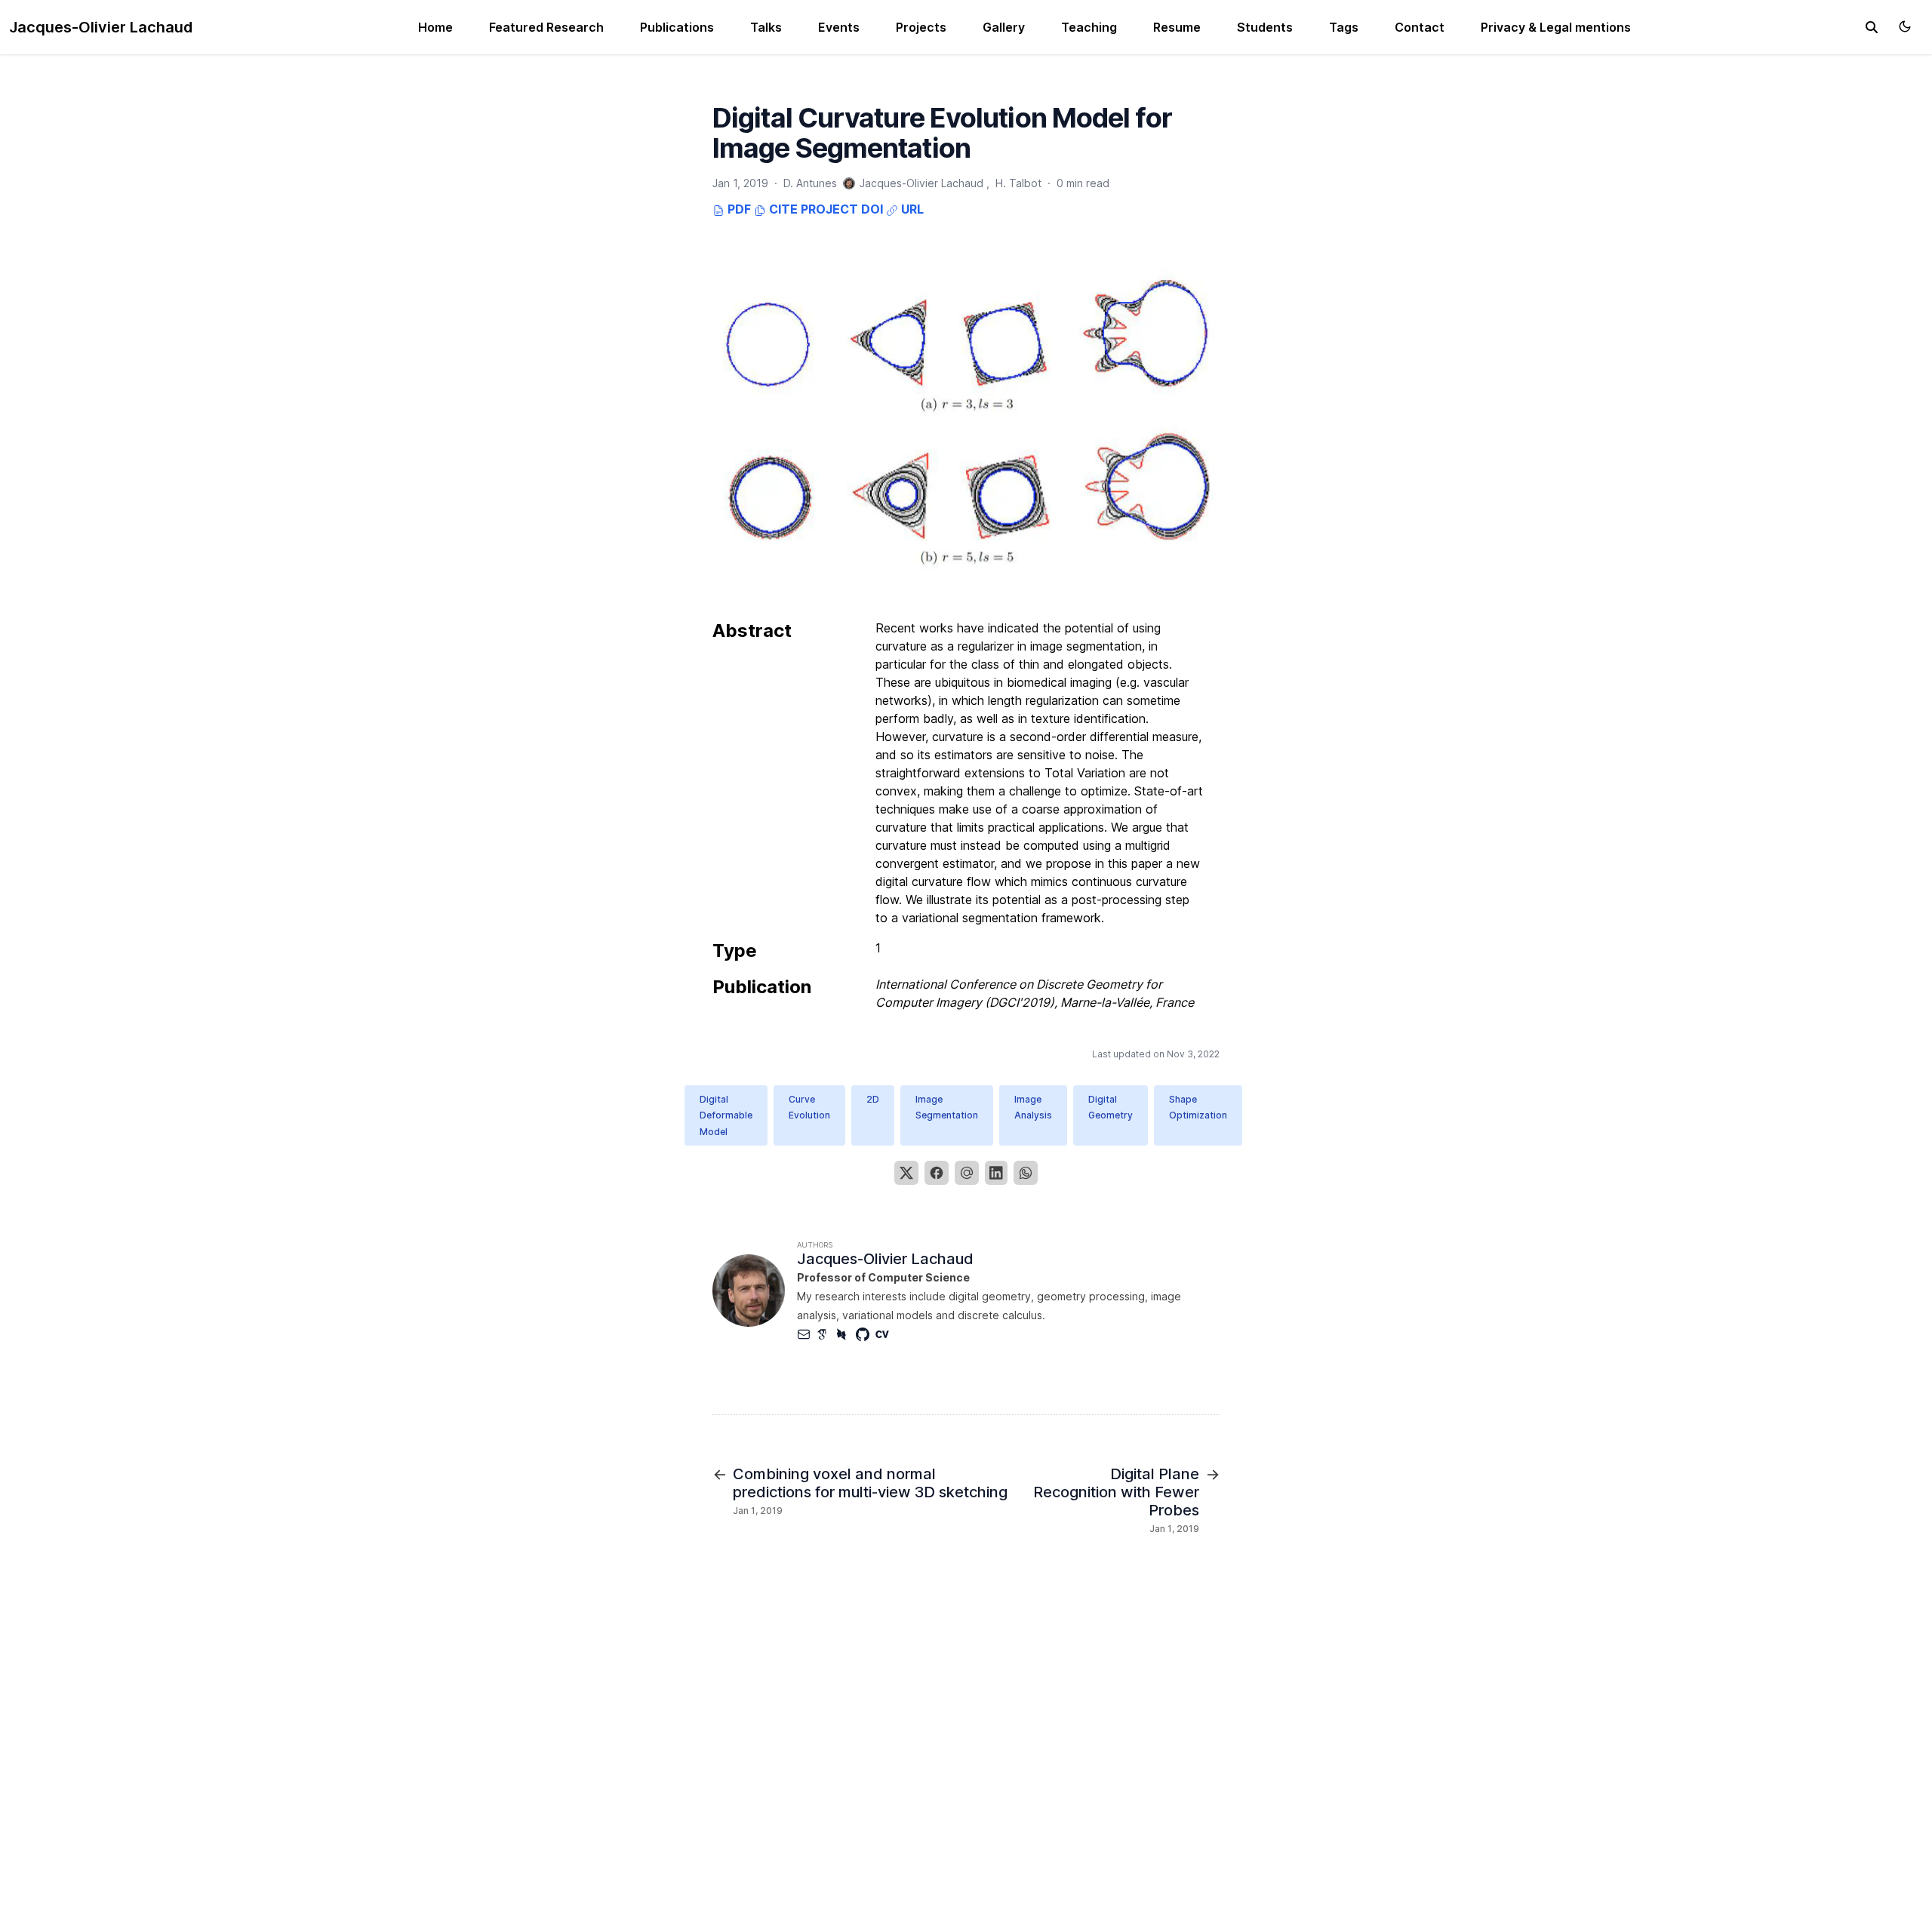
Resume (1177, 27)
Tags (1344, 27)
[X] (906, 1173)
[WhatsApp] (1026, 1173)
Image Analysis (1033, 1108)
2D (873, 1099)
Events (839, 27)
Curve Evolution (809, 1108)
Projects (921, 27)
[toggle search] (1872, 27)
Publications (677, 27)
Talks (766, 27)
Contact (1420, 27)
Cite (782, 209)
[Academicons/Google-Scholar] (826, 1334)
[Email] (967, 1173)
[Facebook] (937, 1173)
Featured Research (546, 27)
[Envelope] (807, 1334)
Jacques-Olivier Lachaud (101, 27)
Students (1265, 27)
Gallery (1004, 27)
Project (829, 209)
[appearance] (1905, 26)
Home (435, 27)
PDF (738, 209)
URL (911, 209)
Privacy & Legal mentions (1556, 27)
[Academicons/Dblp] (846, 1334)
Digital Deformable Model (726, 1115)
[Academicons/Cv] (885, 1334)
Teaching (1089, 27)
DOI (872, 209)
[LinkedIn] (996, 1173)
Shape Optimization (1198, 1108)
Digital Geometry (1111, 1108)
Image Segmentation (947, 1108)
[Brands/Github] (866, 1334)
